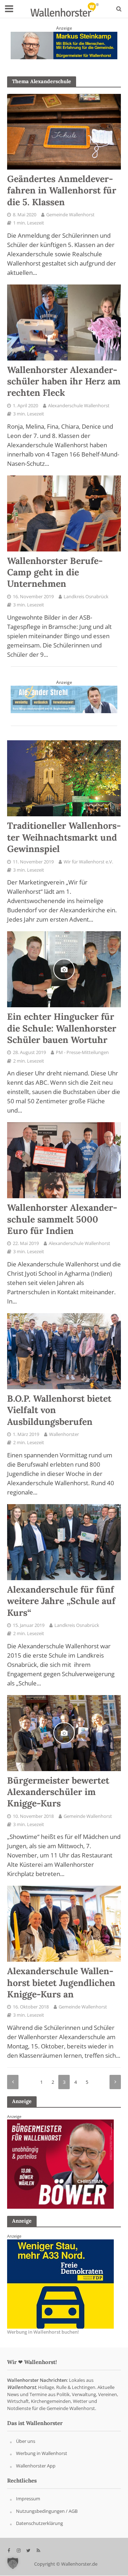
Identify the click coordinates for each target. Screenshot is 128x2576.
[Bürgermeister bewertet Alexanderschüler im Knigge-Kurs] (64, 1732)
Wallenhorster (64, 1434)
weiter (115, 2082)
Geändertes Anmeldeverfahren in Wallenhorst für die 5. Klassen (62, 190)
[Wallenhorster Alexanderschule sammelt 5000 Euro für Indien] (64, 1160)
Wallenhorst (22, 2387)
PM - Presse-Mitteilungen (82, 1052)
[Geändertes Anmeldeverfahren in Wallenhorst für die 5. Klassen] (64, 131)
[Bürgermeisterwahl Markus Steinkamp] (64, 45)
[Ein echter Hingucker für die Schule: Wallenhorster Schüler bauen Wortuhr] (64, 969)
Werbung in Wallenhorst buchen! (43, 2332)
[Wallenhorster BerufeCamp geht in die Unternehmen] (64, 513)
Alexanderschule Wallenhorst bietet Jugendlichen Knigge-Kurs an (61, 1983)
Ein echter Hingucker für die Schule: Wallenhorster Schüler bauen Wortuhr (62, 1028)
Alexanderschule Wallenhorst (79, 406)
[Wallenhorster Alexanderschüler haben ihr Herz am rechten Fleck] (64, 322)
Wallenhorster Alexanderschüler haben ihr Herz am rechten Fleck (64, 381)
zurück (13, 2082)
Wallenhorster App (36, 2466)
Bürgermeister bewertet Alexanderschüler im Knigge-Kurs (58, 1792)
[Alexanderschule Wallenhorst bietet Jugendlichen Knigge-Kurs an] (64, 1923)
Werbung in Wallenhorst (42, 2454)
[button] (13, 2563)
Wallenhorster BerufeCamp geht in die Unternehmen (55, 572)
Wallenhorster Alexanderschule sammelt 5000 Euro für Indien (62, 1219)
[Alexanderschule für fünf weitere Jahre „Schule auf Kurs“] (64, 1542)
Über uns (26, 2441)
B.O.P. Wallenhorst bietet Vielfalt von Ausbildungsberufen (59, 1410)
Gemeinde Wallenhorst (70, 215)
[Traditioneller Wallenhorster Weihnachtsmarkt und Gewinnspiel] (64, 778)
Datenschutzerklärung (39, 2524)
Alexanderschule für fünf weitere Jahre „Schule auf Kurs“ (61, 1601)
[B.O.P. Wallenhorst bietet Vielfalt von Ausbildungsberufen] (64, 1351)
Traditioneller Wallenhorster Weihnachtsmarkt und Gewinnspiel (64, 837)
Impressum (28, 2499)
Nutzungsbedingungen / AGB (47, 2511)
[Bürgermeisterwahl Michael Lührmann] (60, 2284)
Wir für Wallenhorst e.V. (88, 862)
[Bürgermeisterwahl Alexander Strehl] (64, 699)
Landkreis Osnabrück (86, 597)
